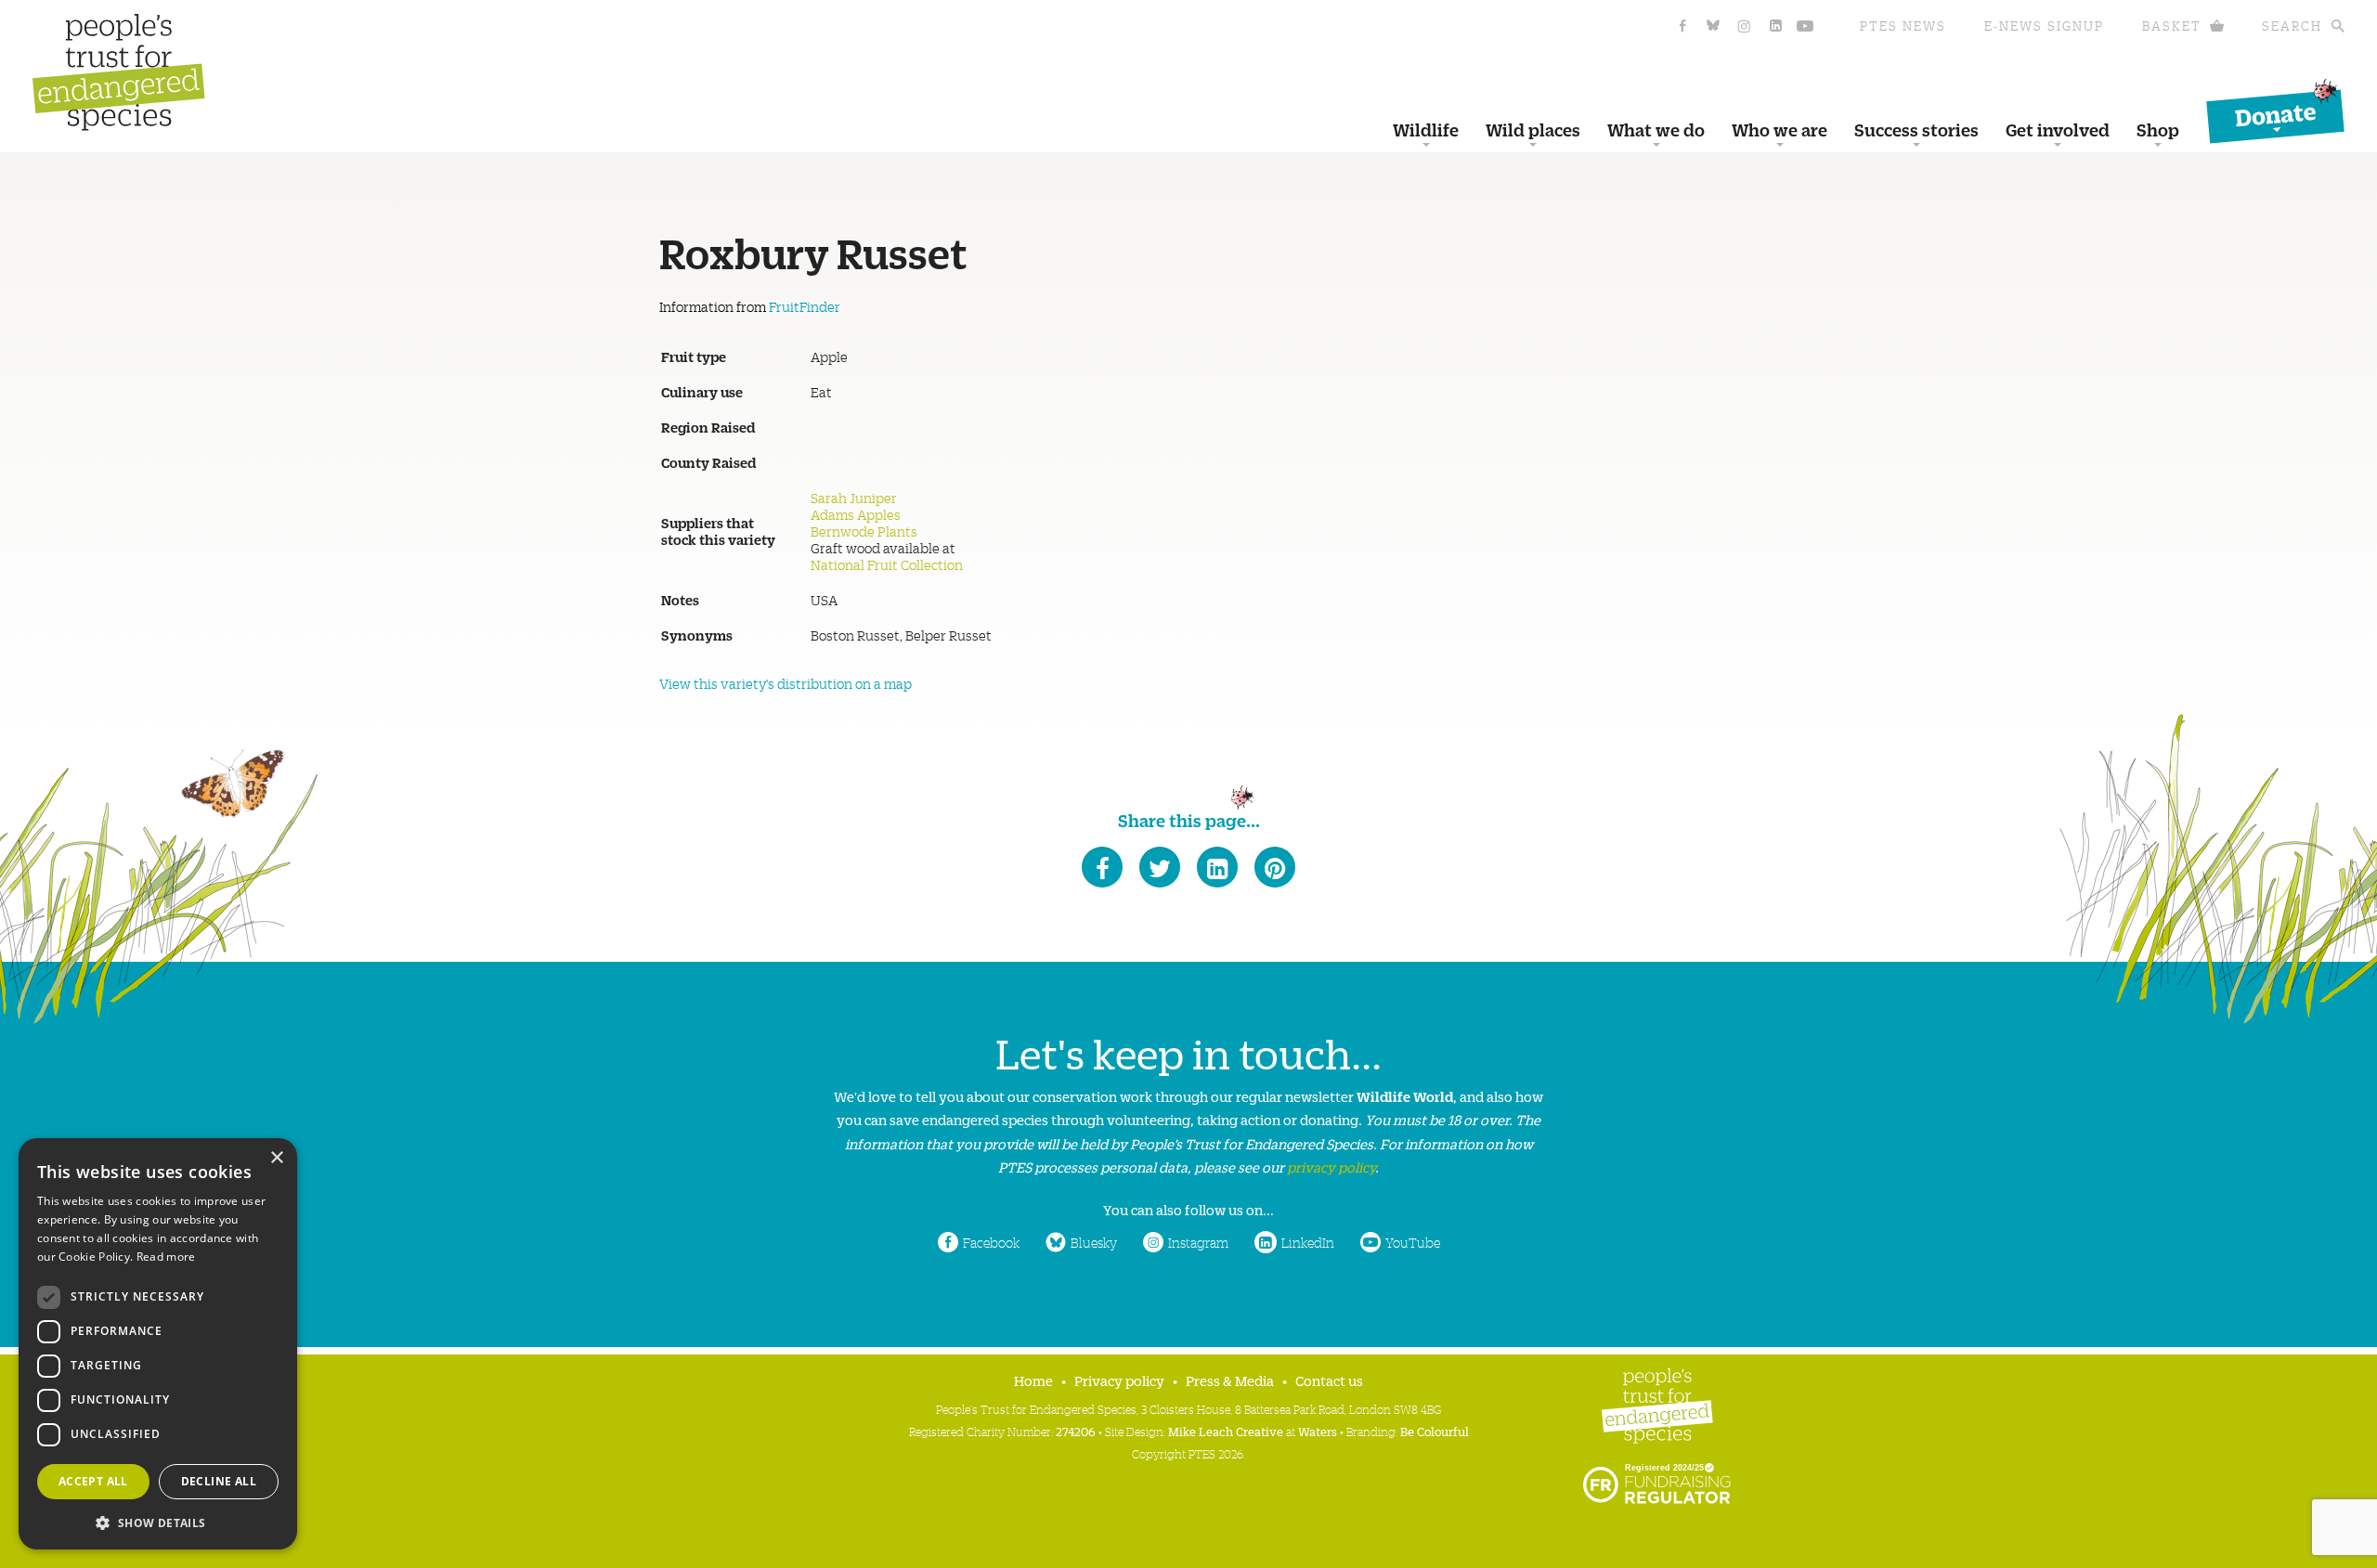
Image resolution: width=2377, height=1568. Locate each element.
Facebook (991, 1242)
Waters (1318, 1431)
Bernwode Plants (864, 531)
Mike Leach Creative (1226, 1431)
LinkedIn (1308, 1242)
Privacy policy (1119, 1380)
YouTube (1413, 1242)
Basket (2172, 26)
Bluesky (1094, 1242)
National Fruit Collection (887, 564)
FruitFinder (805, 306)
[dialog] (158, 1344)
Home (1033, 1380)
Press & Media (1230, 1380)
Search (2292, 26)
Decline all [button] (219, 1481)
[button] (158, 1521)
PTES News (1903, 26)
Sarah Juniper (854, 498)
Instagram (1198, 1242)
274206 (1076, 1431)
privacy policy (1331, 1166)
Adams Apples (856, 514)
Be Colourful (1435, 1431)
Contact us (1329, 1380)
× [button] (276, 1158)
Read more (166, 1257)
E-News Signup (2044, 26)
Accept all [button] (93, 1481)
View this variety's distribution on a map (786, 683)
